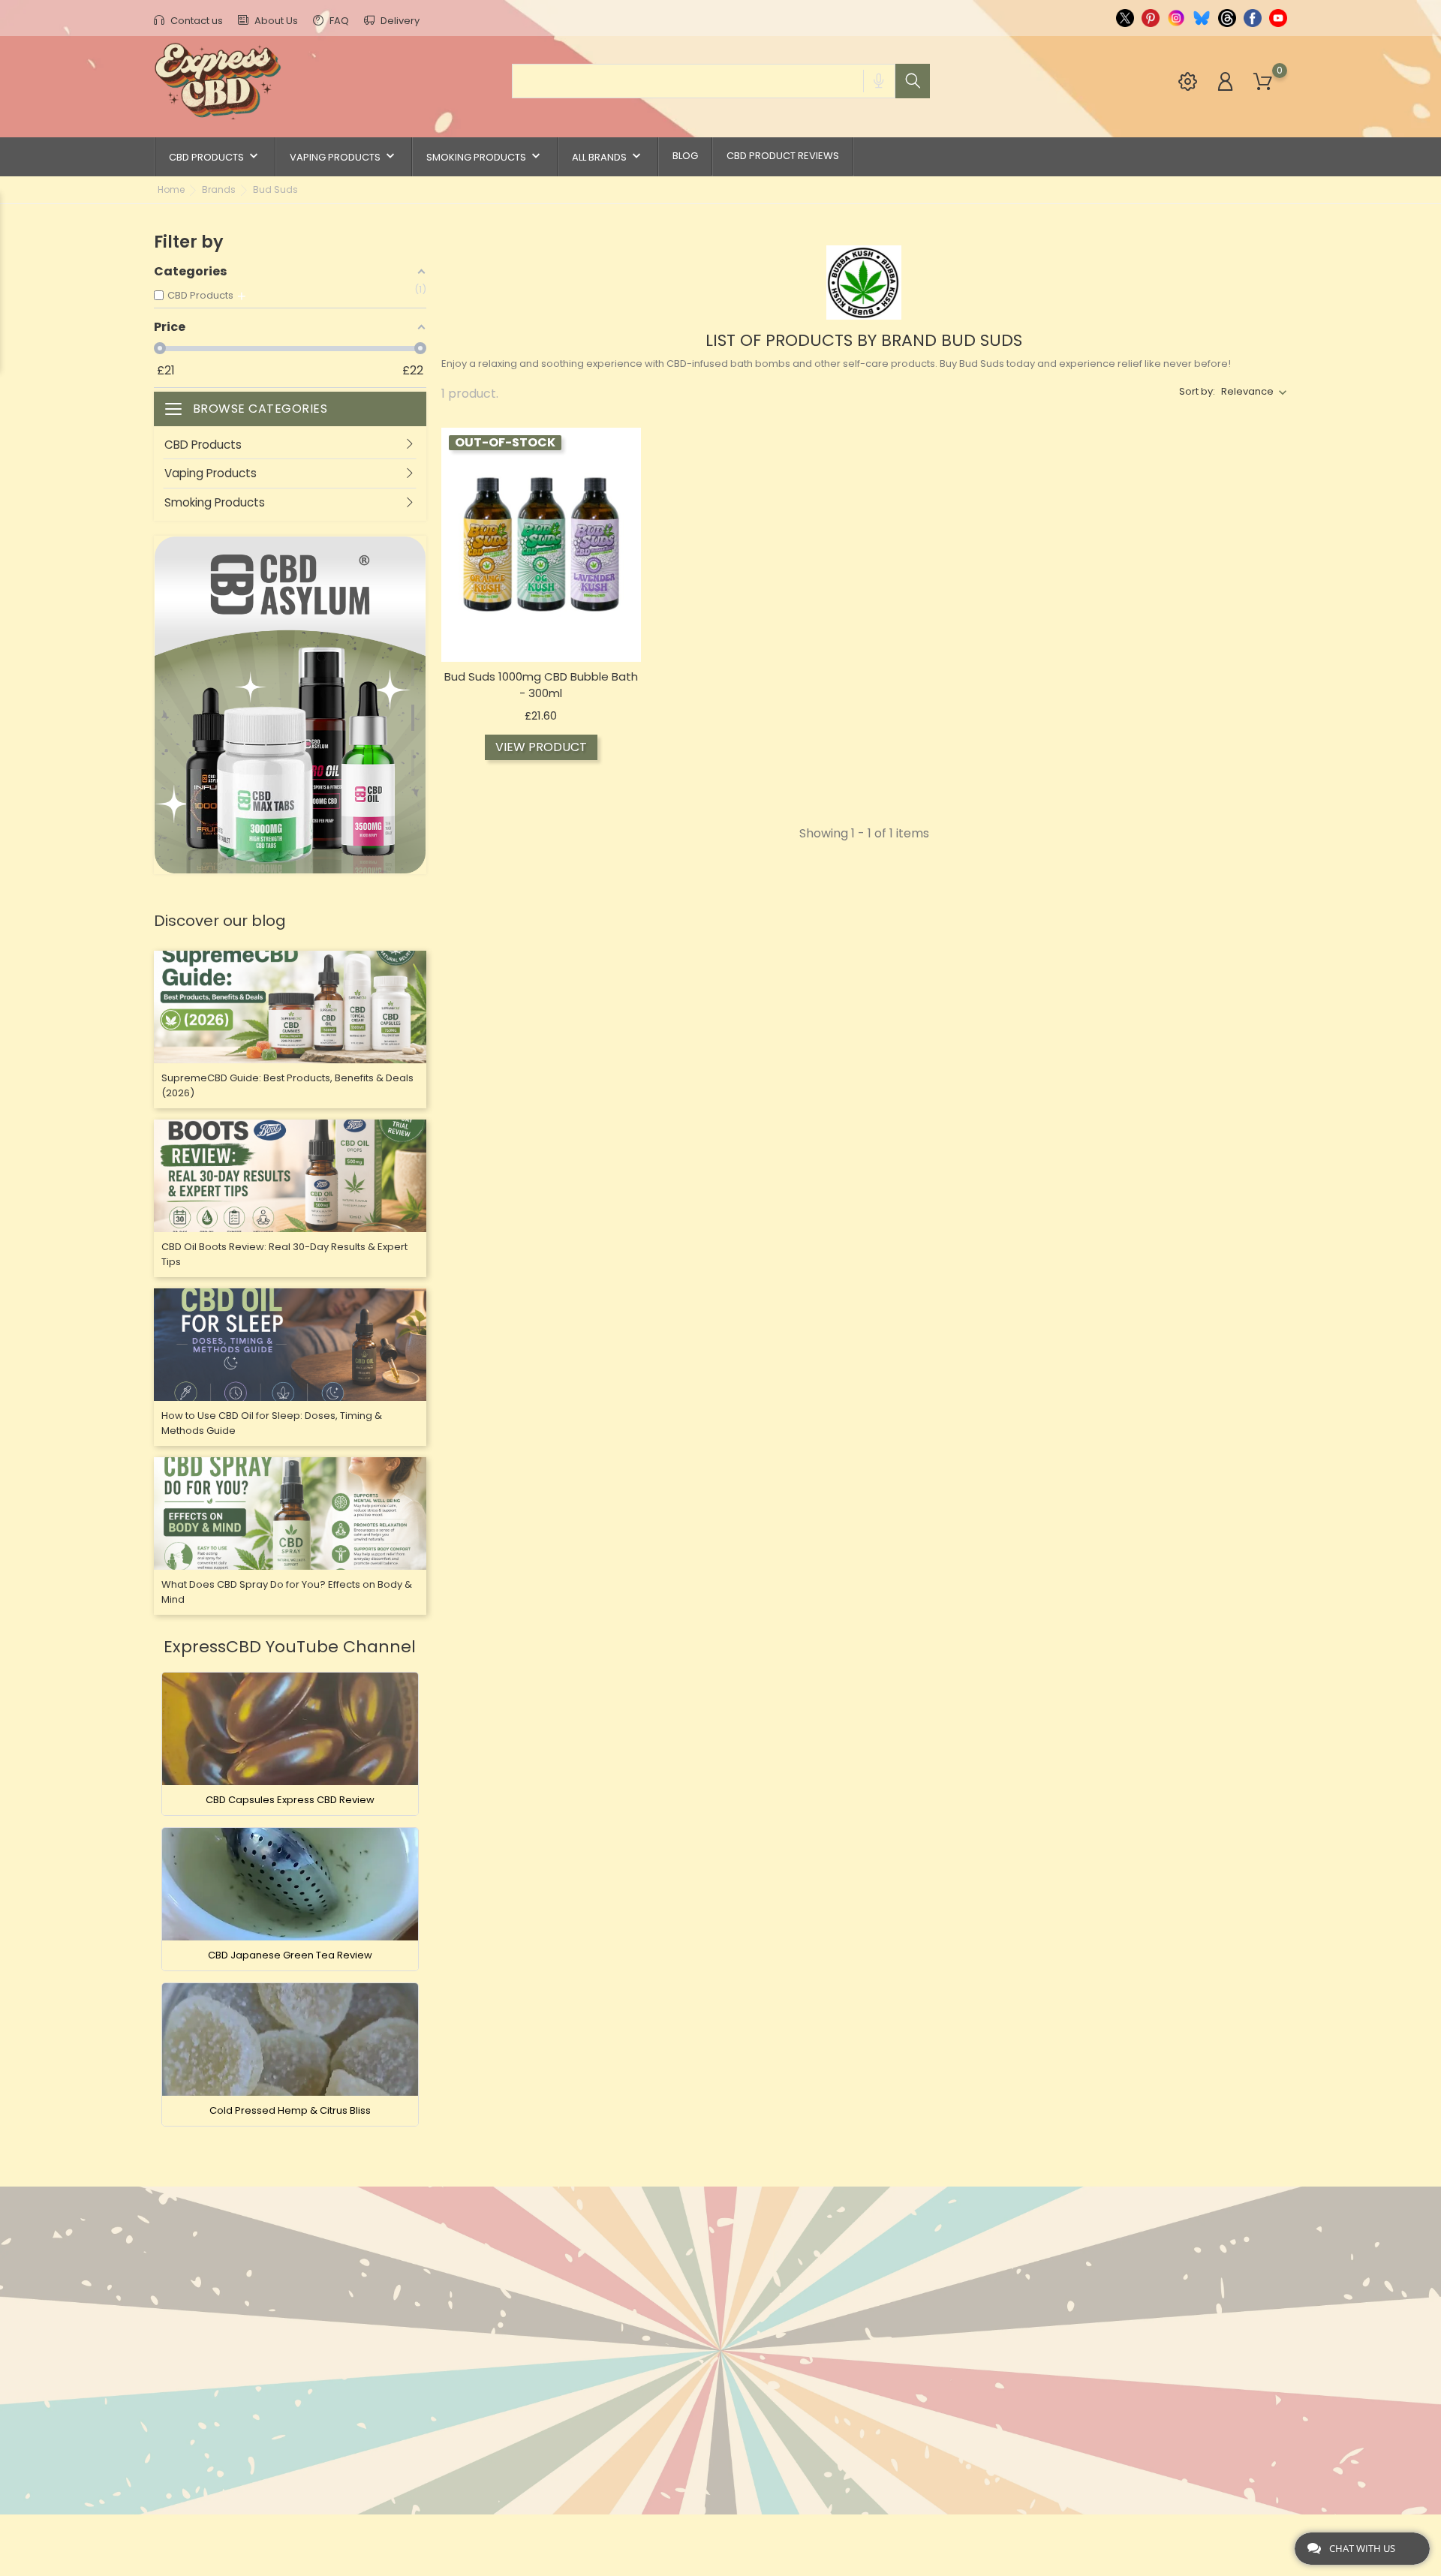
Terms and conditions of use (715, 2313)
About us (659, 2290)
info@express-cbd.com (241, 2346)
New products (483, 2266)
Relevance (1247, 391)
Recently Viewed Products (517, 2336)
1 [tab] (419, 667)
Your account (874, 2235)
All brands (608, 156)
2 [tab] (419, 712)
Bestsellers (475, 2290)
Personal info (864, 2266)
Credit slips (857, 2313)
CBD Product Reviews (783, 156)
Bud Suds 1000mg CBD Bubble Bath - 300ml (541, 685)
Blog (685, 156)
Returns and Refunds (693, 2383)
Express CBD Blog (681, 2476)
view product (541, 747)
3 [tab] (419, 757)
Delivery (399, 21)
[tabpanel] (290, 705)
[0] (1263, 82)
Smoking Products (485, 156)
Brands (463, 2313)
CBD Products (215, 156)
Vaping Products (344, 156)
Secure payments (681, 2360)
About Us (275, 21)
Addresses (853, 2336)
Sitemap (654, 2429)
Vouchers (851, 2360)
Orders (844, 2290)
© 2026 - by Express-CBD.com (227, 2534)
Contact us (196, 21)
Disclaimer (663, 2336)
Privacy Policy (674, 2406)
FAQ (338, 21)
